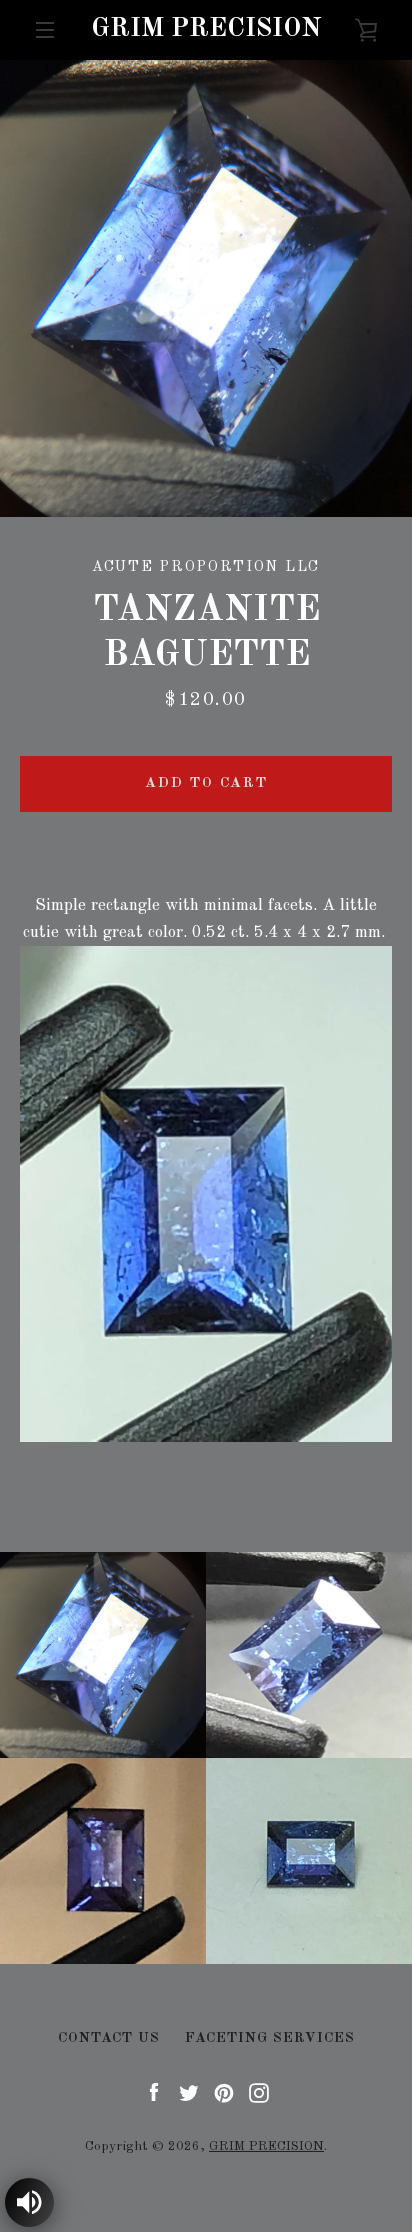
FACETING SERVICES (270, 2038)
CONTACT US (109, 2038)
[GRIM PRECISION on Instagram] (259, 2091)
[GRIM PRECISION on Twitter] (189, 2091)
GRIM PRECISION (206, 29)
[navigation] (45, 30)
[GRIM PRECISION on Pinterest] (224, 2091)
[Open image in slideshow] (206, 288)
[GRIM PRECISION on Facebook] (154, 2091)
